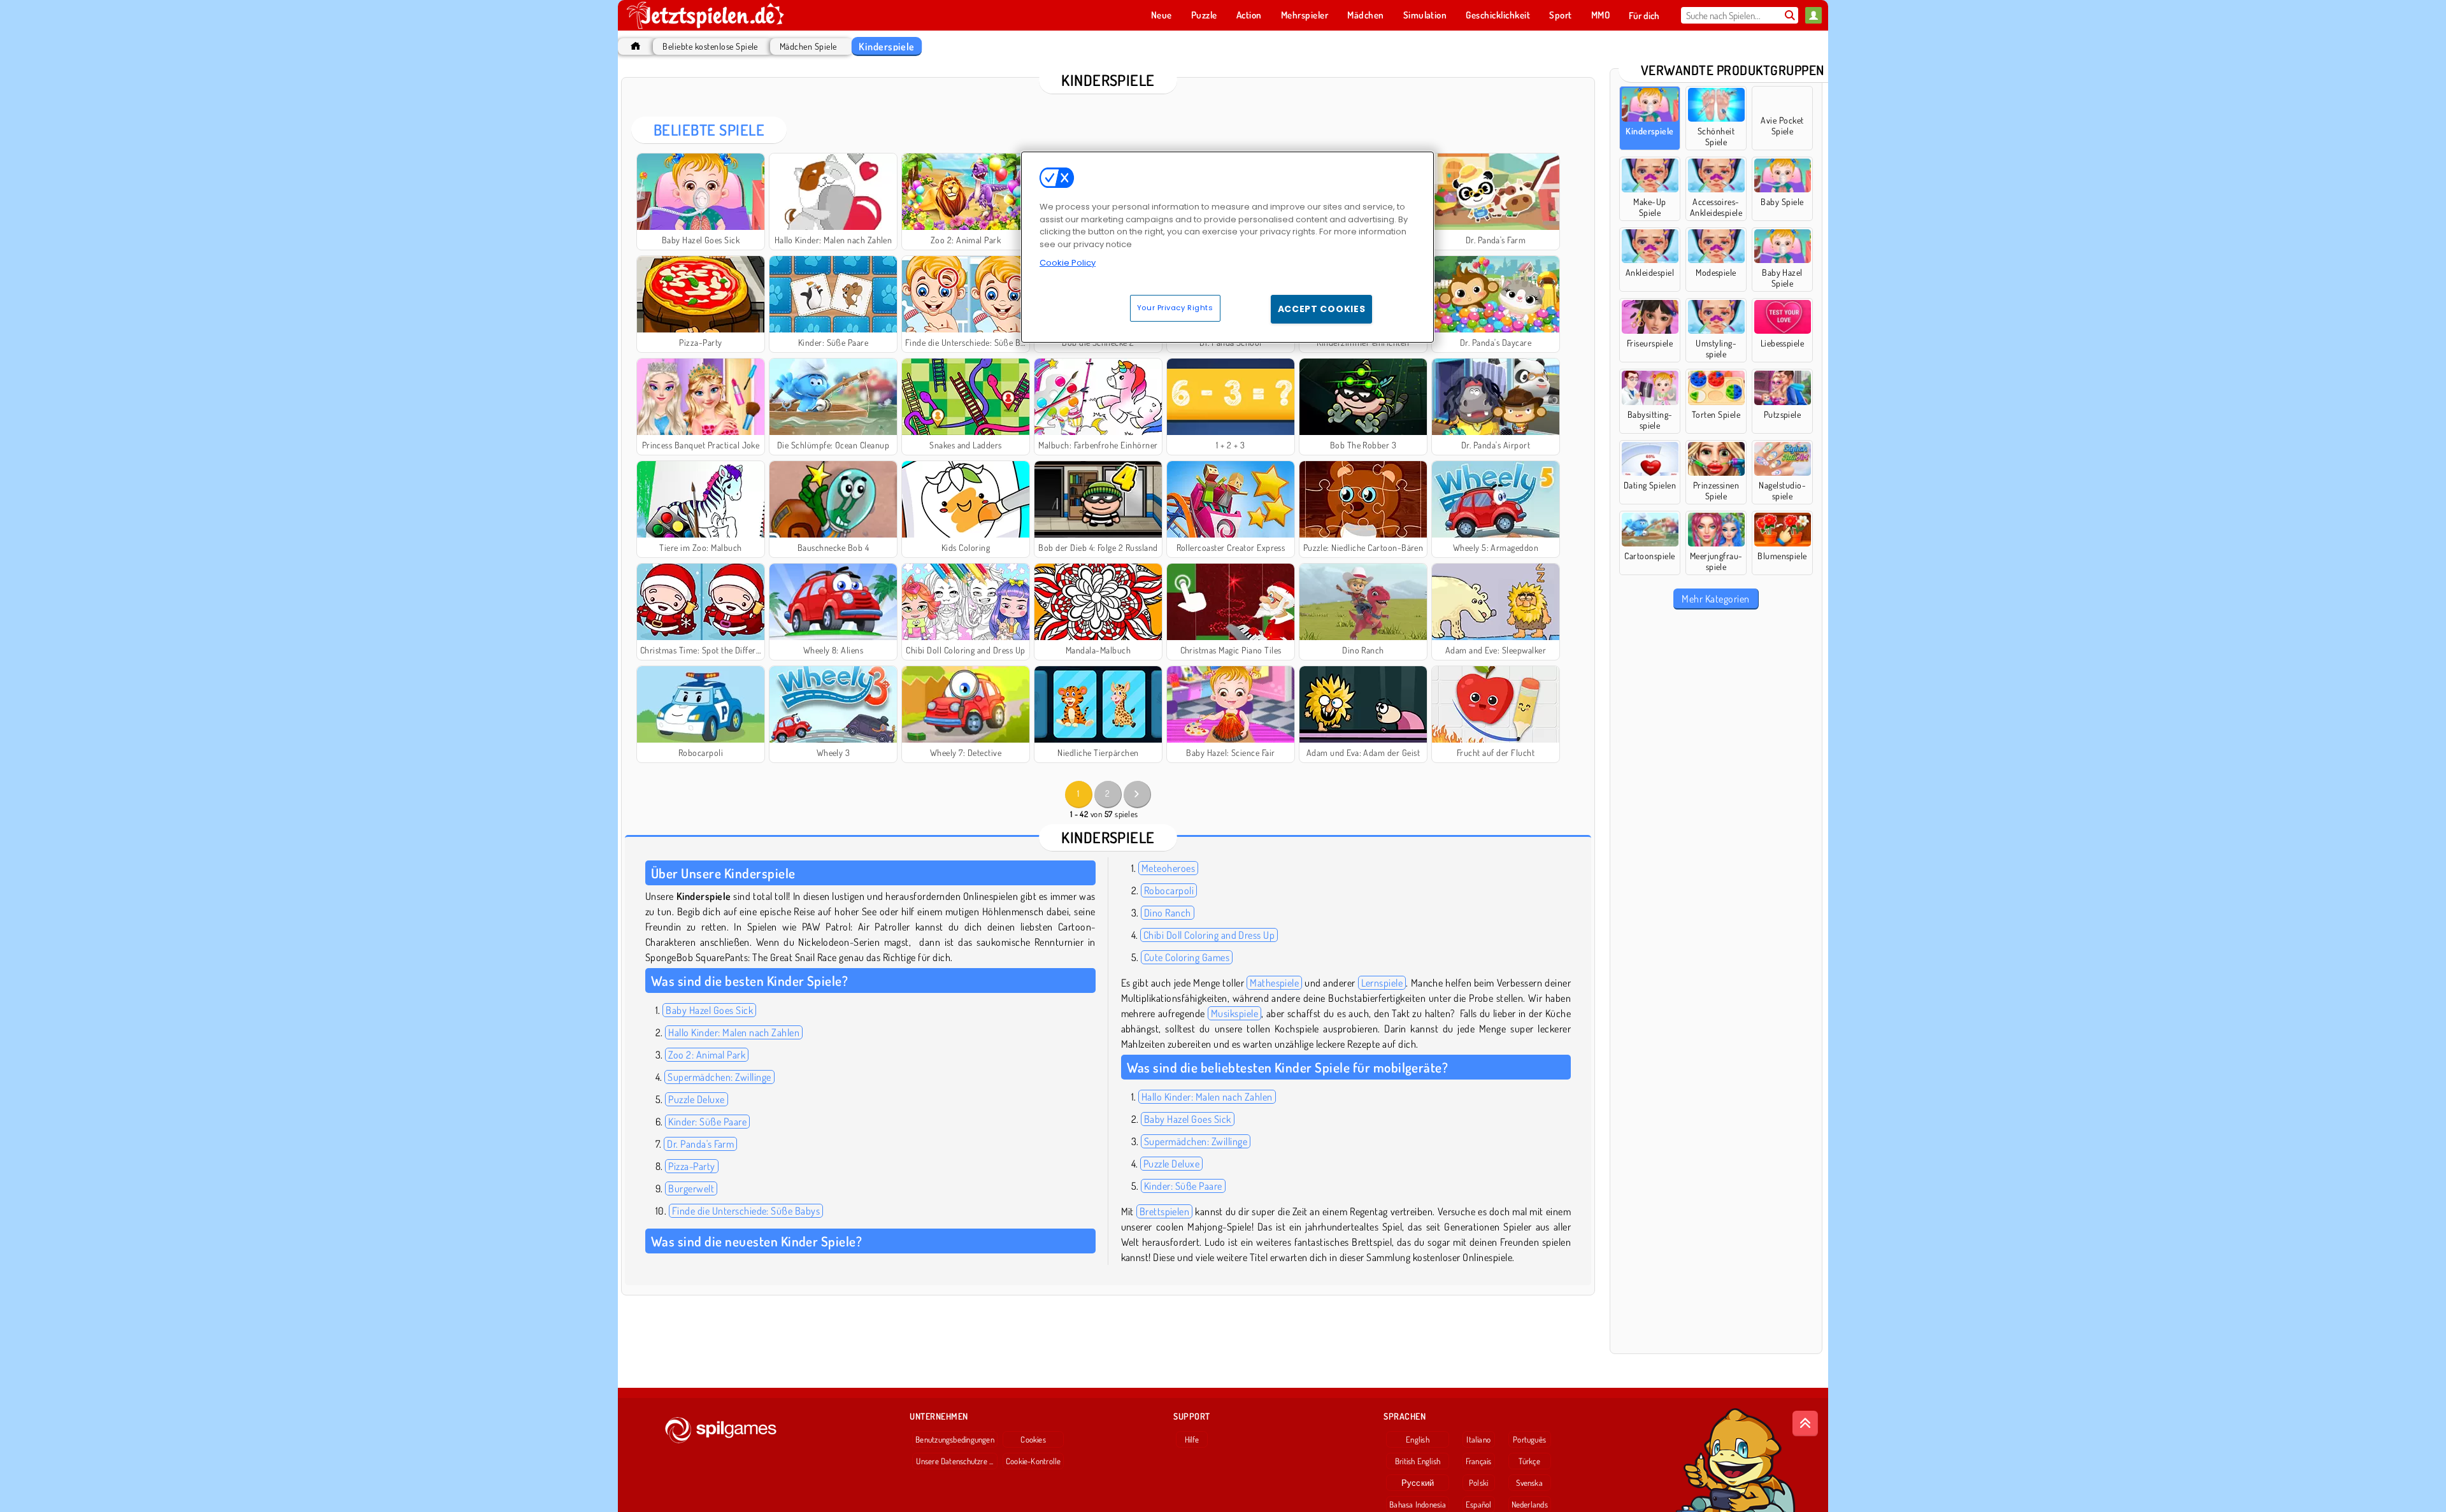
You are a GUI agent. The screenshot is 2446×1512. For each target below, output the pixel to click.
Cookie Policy (1068, 263)
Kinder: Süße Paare (707, 1122)
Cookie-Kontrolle (1033, 1461)
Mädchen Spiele (808, 46)
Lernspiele (1382, 983)
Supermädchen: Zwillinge (719, 1077)
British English (1418, 1461)
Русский (1418, 1483)
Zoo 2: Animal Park (707, 1055)
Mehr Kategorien (1715, 599)
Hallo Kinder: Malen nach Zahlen (734, 1032)
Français (1479, 1461)
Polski (1478, 1483)
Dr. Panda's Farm (700, 1144)
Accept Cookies (1322, 309)
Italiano (1478, 1439)
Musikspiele (1234, 1013)
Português (1529, 1439)
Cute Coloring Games (1187, 957)
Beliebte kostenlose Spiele (710, 46)
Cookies (1033, 1439)
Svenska (1529, 1483)
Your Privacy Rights (1175, 308)
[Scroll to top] (1805, 1423)
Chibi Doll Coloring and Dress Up (1209, 935)
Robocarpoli (1169, 890)
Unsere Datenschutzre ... (955, 1461)
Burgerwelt (691, 1188)
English (1418, 1439)
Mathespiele (1274, 983)
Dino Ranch (1168, 913)
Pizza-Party (691, 1166)
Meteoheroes (1168, 868)
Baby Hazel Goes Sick (709, 1010)
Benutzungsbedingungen (955, 1439)
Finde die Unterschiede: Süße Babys (746, 1211)
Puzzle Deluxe (696, 1099)
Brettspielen (1165, 1211)
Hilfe (1192, 1439)
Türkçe (1529, 1461)
